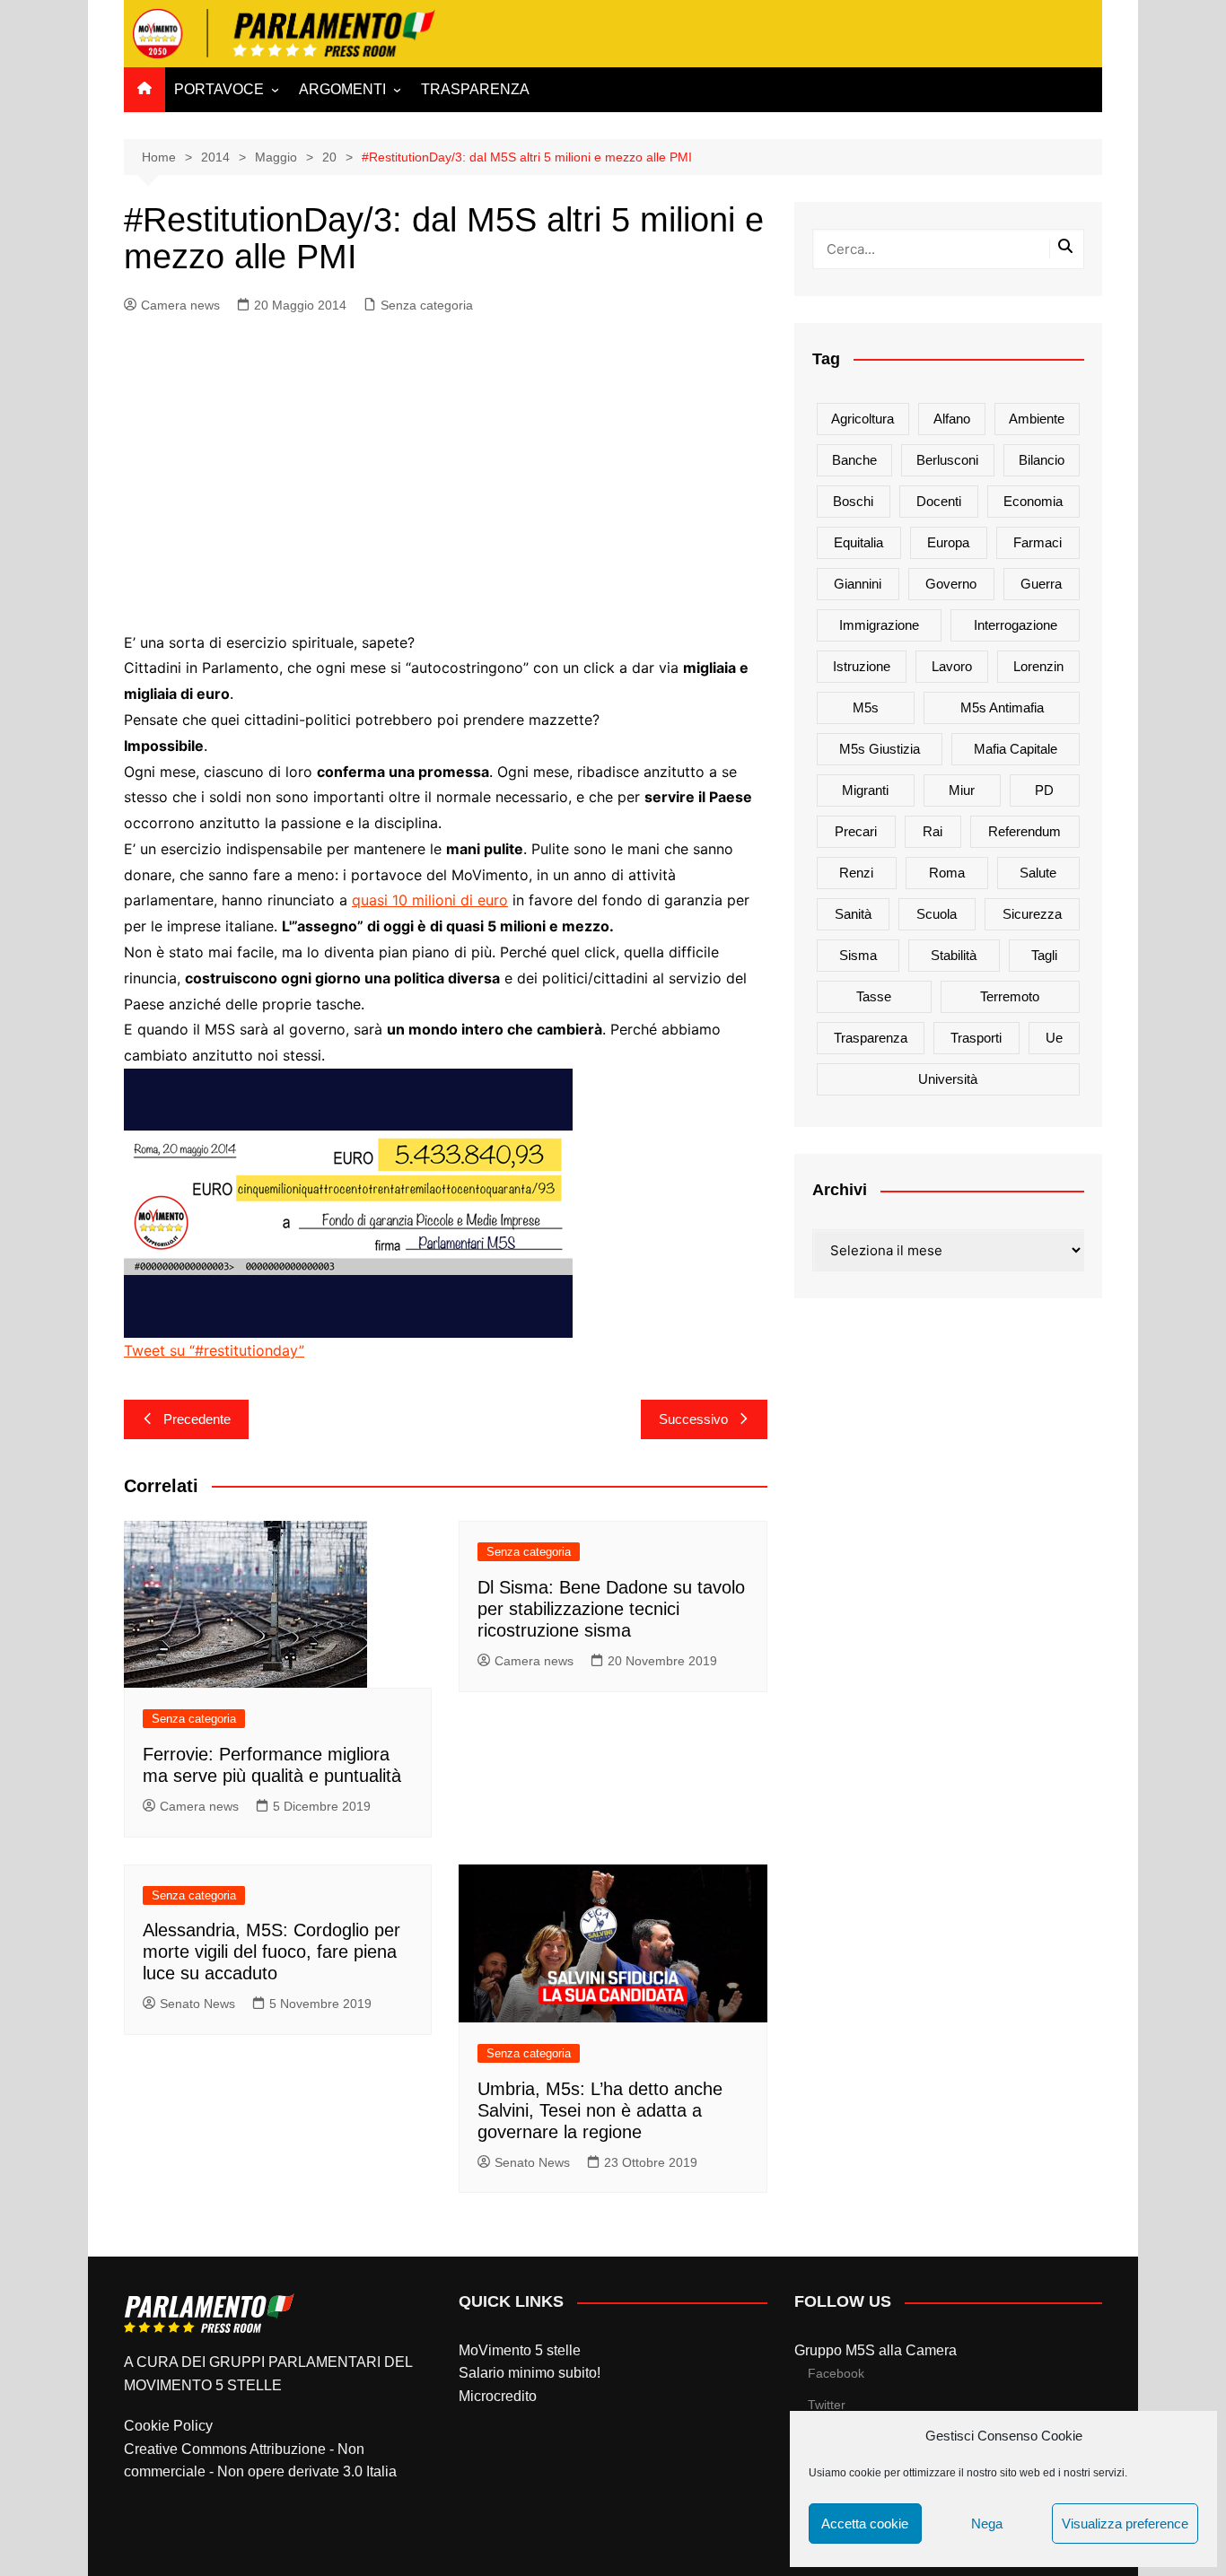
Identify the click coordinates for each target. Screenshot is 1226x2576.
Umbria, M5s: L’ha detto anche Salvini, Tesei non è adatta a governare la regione (600, 2110)
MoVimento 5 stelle (520, 2350)
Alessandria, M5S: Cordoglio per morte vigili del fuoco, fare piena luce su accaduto (271, 1952)
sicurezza (1032, 914)
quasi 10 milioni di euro (430, 900)
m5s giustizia (880, 749)
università (948, 1079)
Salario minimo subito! (530, 2373)
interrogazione (1016, 625)
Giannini (858, 584)
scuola (937, 914)
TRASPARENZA (475, 89)
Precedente (197, 1419)
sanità (853, 914)
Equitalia (858, 542)
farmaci (1038, 542)
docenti (939, 501)
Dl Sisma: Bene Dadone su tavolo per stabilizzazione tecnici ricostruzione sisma (611, 1609)
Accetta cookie (865, 2524)
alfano (952, 419)
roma (947, 873)
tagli (1044, 955)
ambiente (1037, 419)
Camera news (180, 305)
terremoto (1010, 996)
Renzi (856, 873)
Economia (1033, 501)
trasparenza (871, 1038)
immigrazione (879, 625)
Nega (987, 2524)
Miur (962, 790)
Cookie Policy (168, 2426)
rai (933, 831)
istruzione (862, 666)
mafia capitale (1016, 749)
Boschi (853, 501)
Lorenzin (1038, 666)
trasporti (976, 1038)
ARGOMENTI (342, 89)
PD (1044, 790)
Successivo (693, 1419)
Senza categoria (427, 305)
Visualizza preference (1125, 2524)
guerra (1041, 584)
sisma (858, 955)
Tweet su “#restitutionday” (214, 1350)
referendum (1025, 831)
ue (1054, 1038)
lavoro (952, 666)
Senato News (197, 2004)
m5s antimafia (1002, 707)
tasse (874, 996)
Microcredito (498, 2396)
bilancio (1042, 460)
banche (854, 460)
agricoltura (863, 419)
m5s (866, 707)
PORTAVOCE (219, 89)
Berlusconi (947, 460)
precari (856, 831)
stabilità (954, 955)
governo (951, 584)
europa (948, 542)
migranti (865, 790)
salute (1038, 873)
